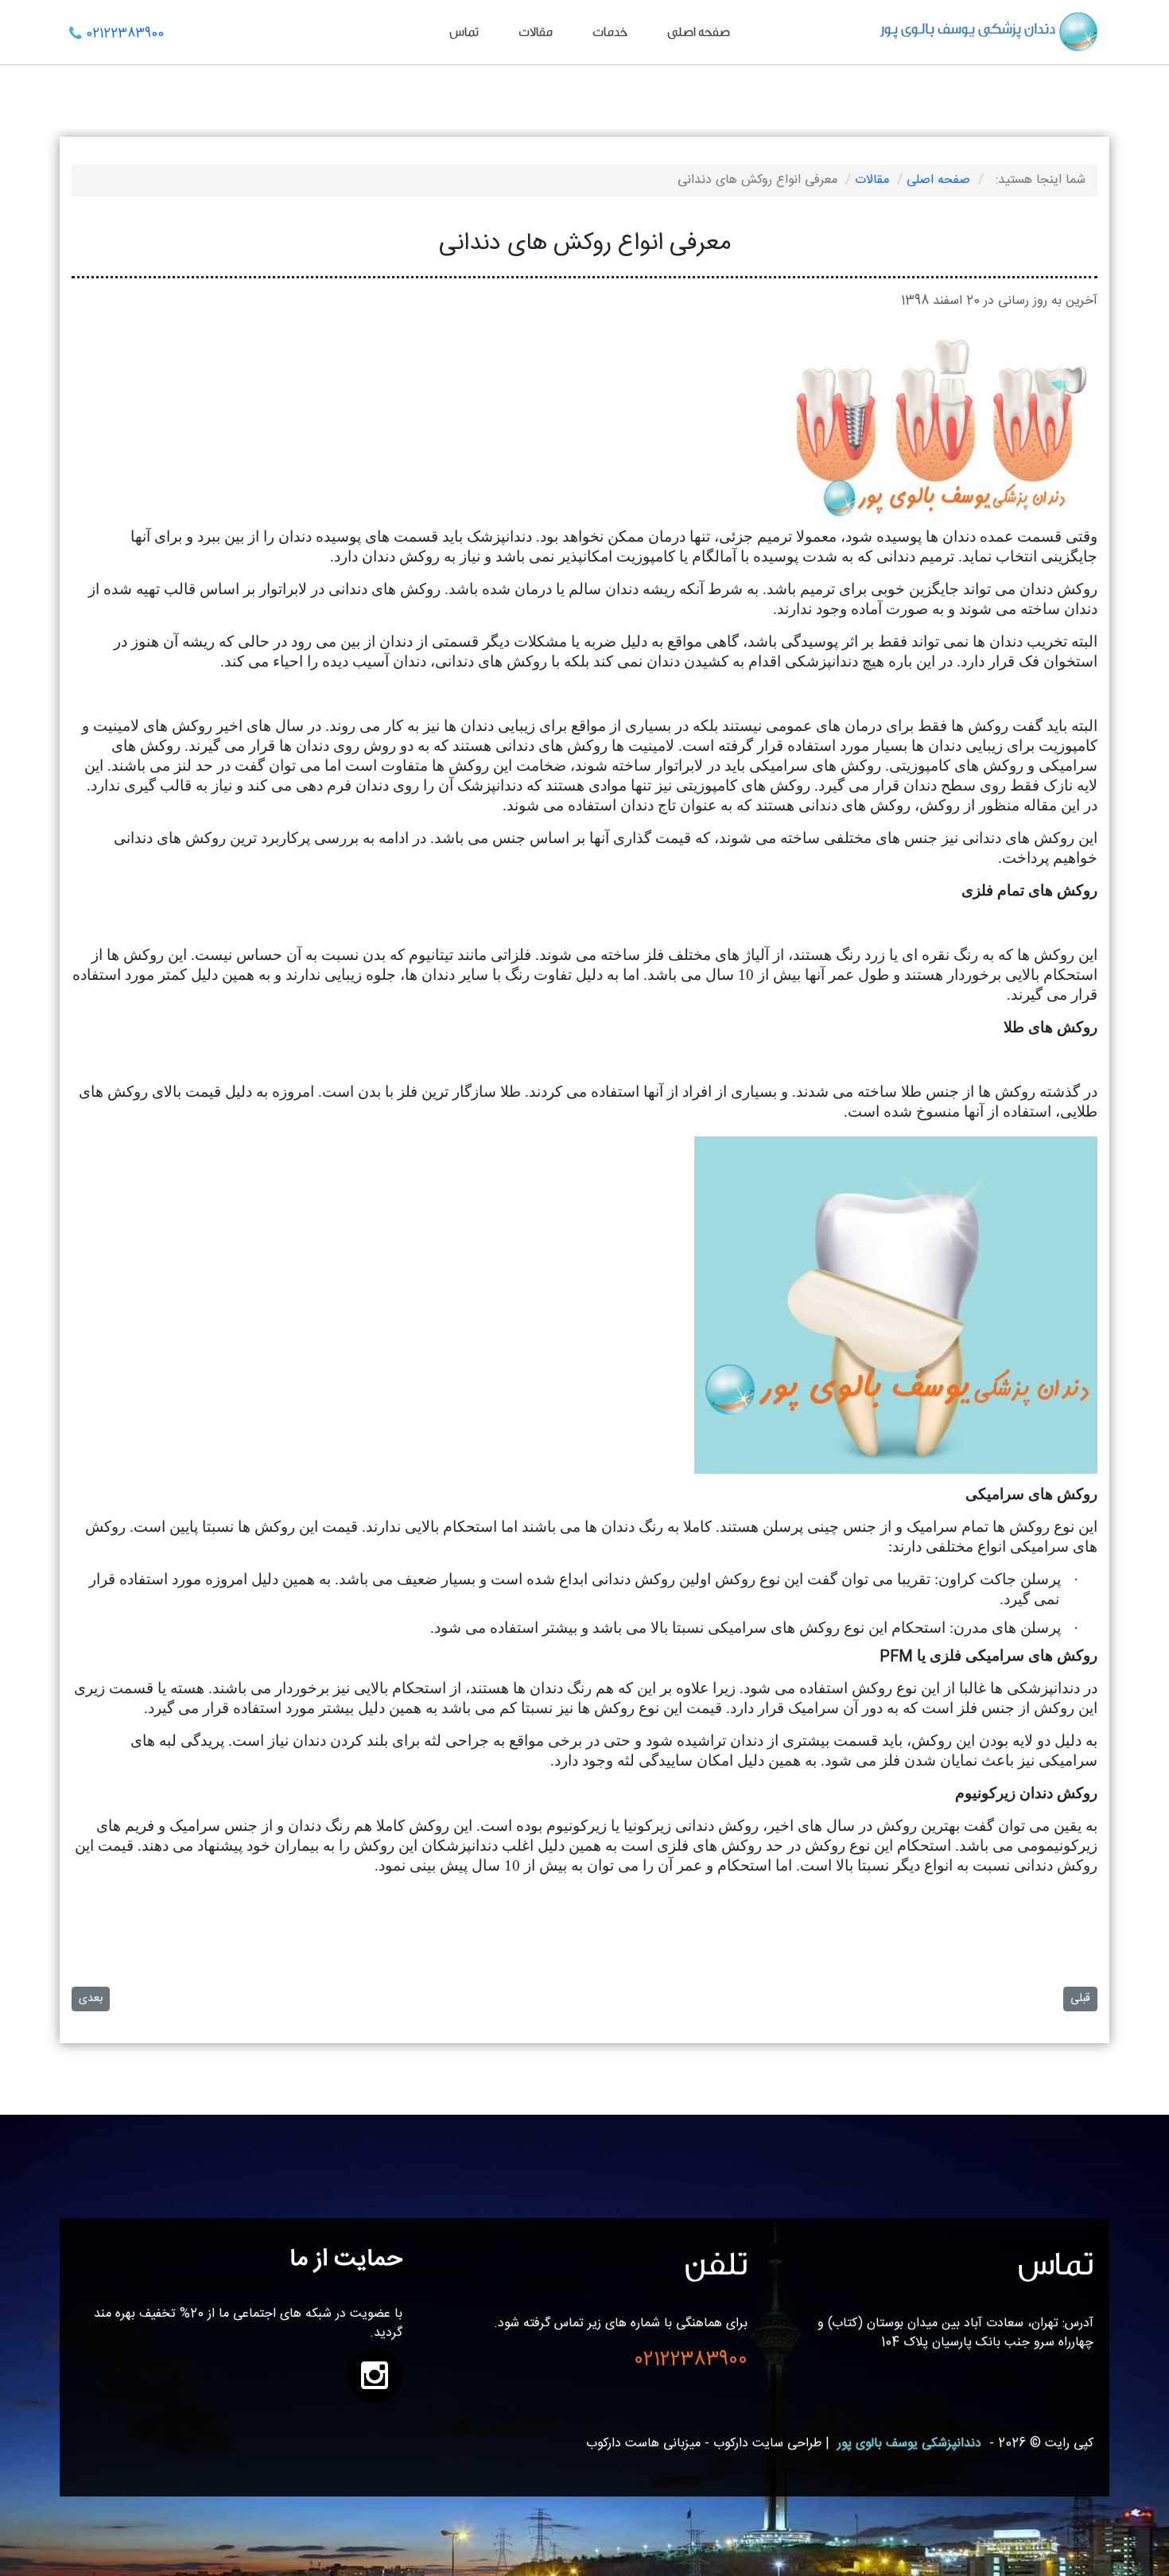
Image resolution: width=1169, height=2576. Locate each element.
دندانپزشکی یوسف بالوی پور (909, 2444)
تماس (464, 32)
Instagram (375, 2376)
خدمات (610, 32)
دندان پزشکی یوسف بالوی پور (968, 29)
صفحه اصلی (699, 32)
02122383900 (125, 34)
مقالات (536, 32)
